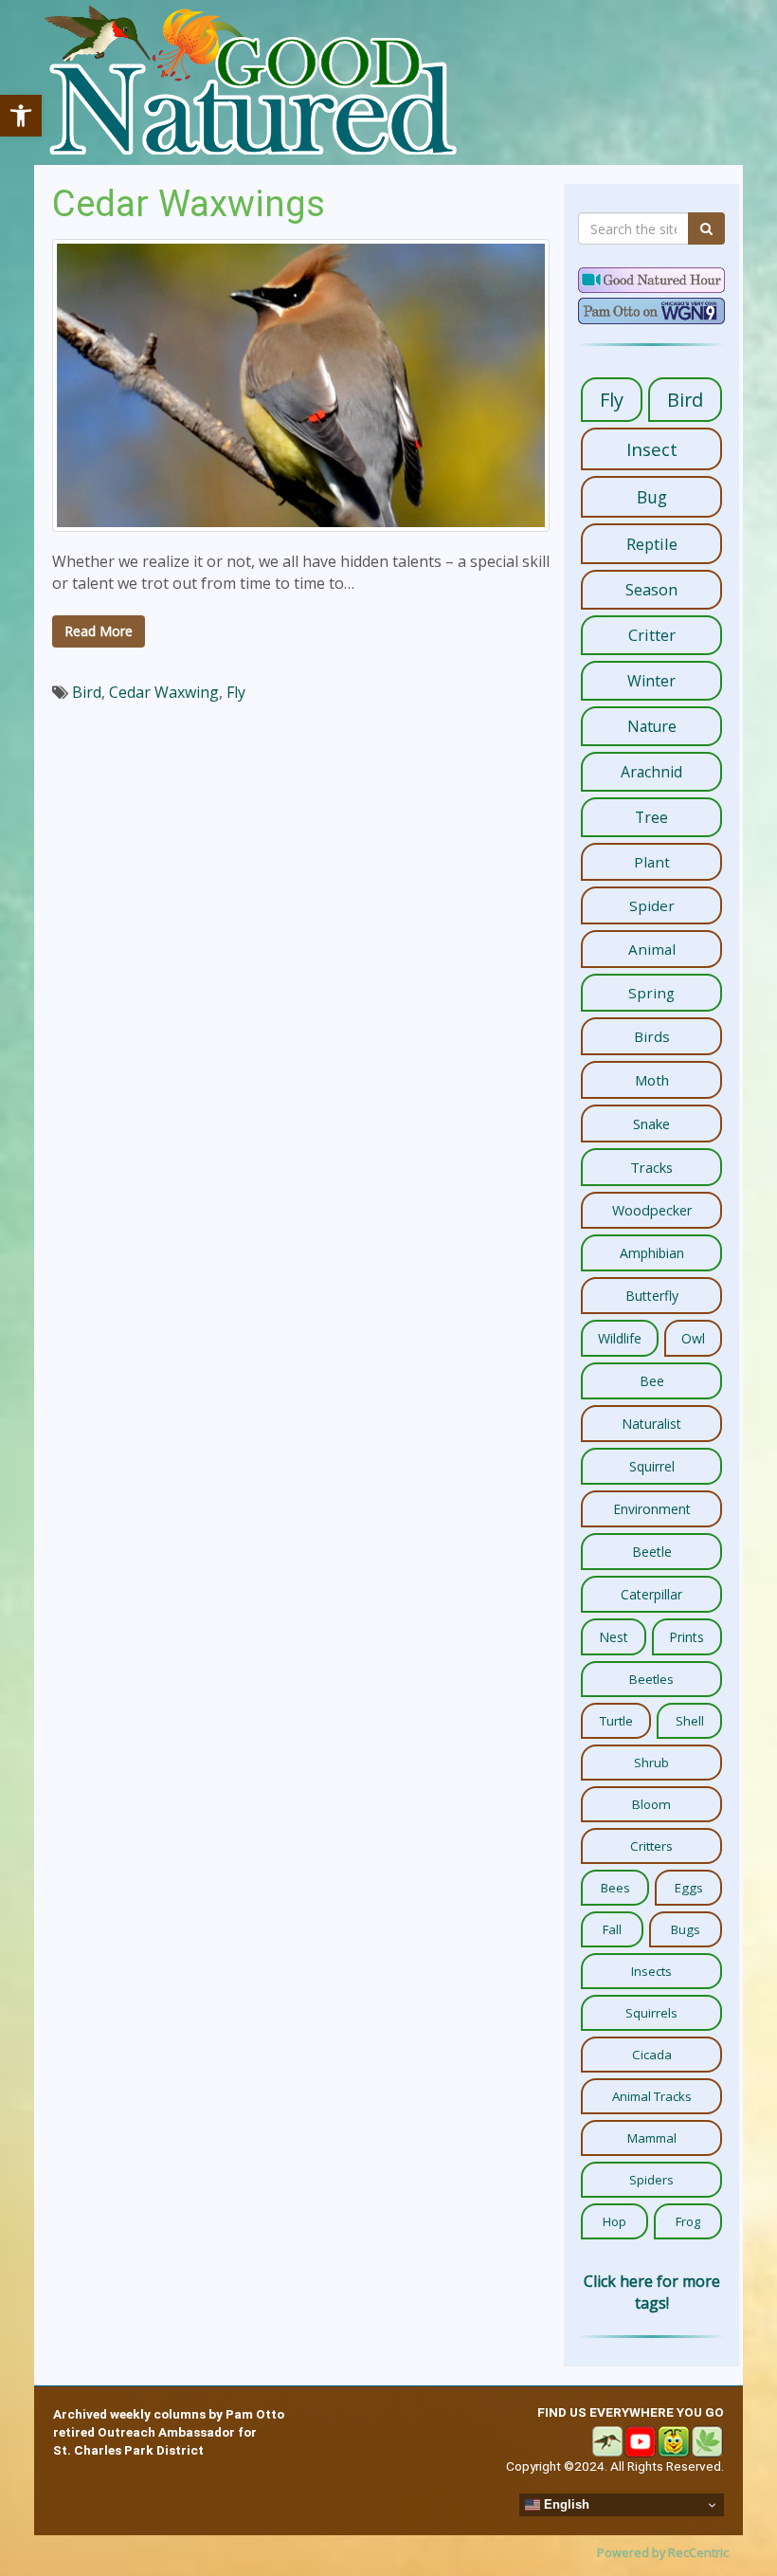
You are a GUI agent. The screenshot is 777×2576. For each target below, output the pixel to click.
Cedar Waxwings (189, 203)
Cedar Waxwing (164, 692)
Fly (236, 692)
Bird (87, 692)
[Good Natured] (250, 82)
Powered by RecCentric (663, 2552)
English (565, 2504)
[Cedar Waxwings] (301, 385)
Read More (99, 631)
